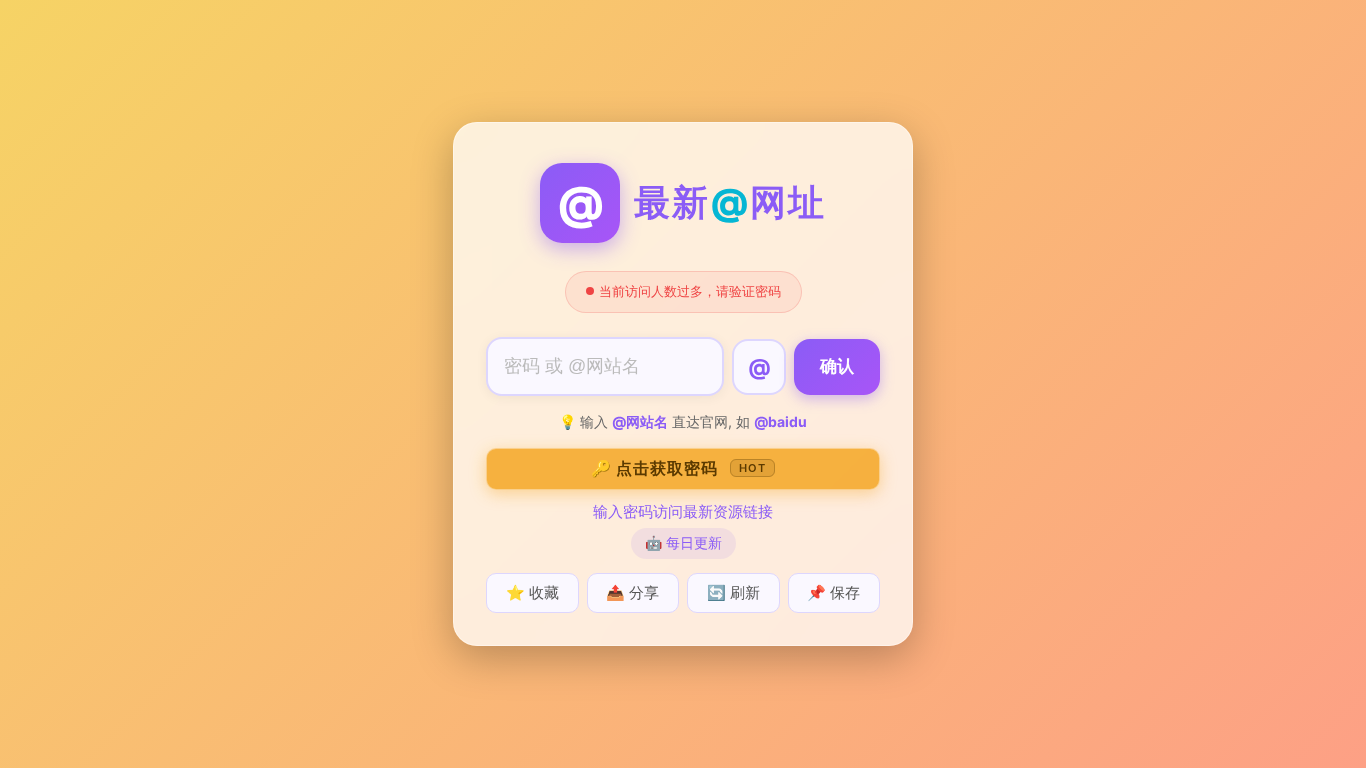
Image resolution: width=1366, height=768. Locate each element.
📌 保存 (833, 592)
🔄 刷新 (733, 592)
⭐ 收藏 (532, 592)
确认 (837, 366)
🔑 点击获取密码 (678, 468)
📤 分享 (632, 592)
